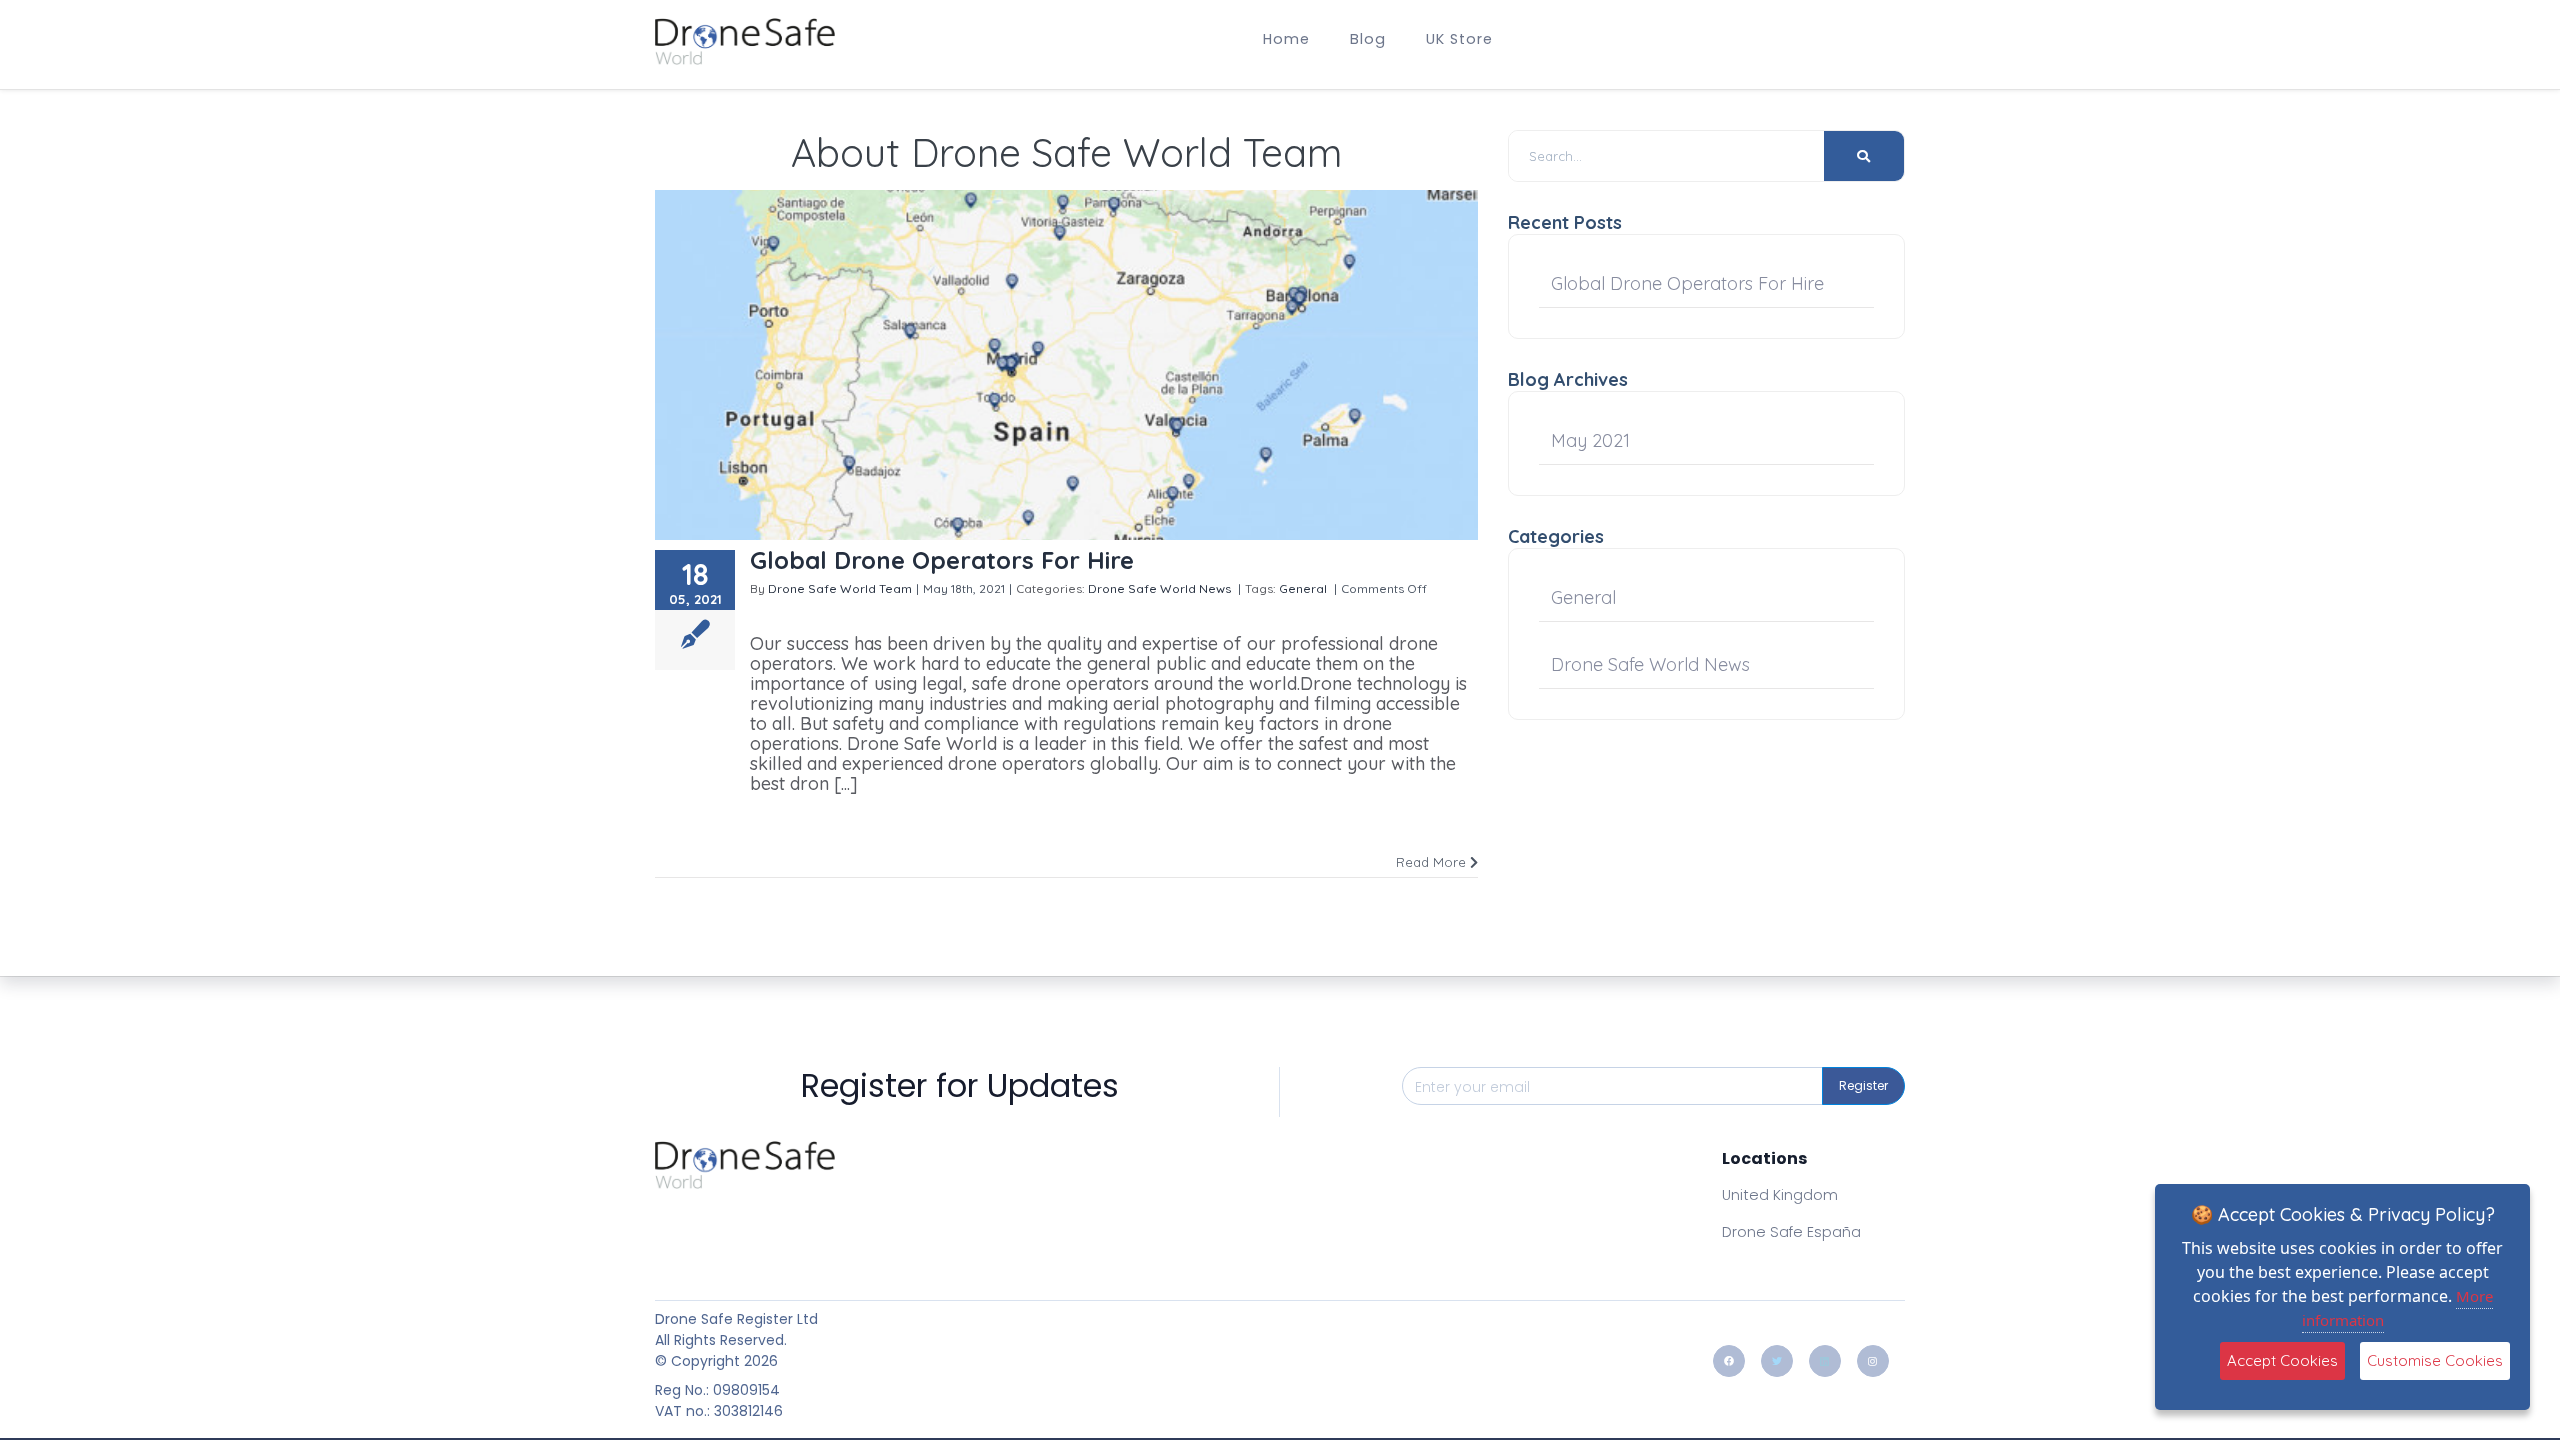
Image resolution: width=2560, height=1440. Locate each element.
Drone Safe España (1791, 1232)
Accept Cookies (2282, 1360)
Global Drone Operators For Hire (942, 560)
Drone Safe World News (1159, 588)
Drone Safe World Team (840, 588)
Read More (1433, 862)
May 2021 (1590, 440)
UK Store (1459, 39)
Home (1286, 39)
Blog (1368, 39)
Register (1863, 1085)
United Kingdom (1780, 1195)
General (1303, 588)
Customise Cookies (2435, 1360)
